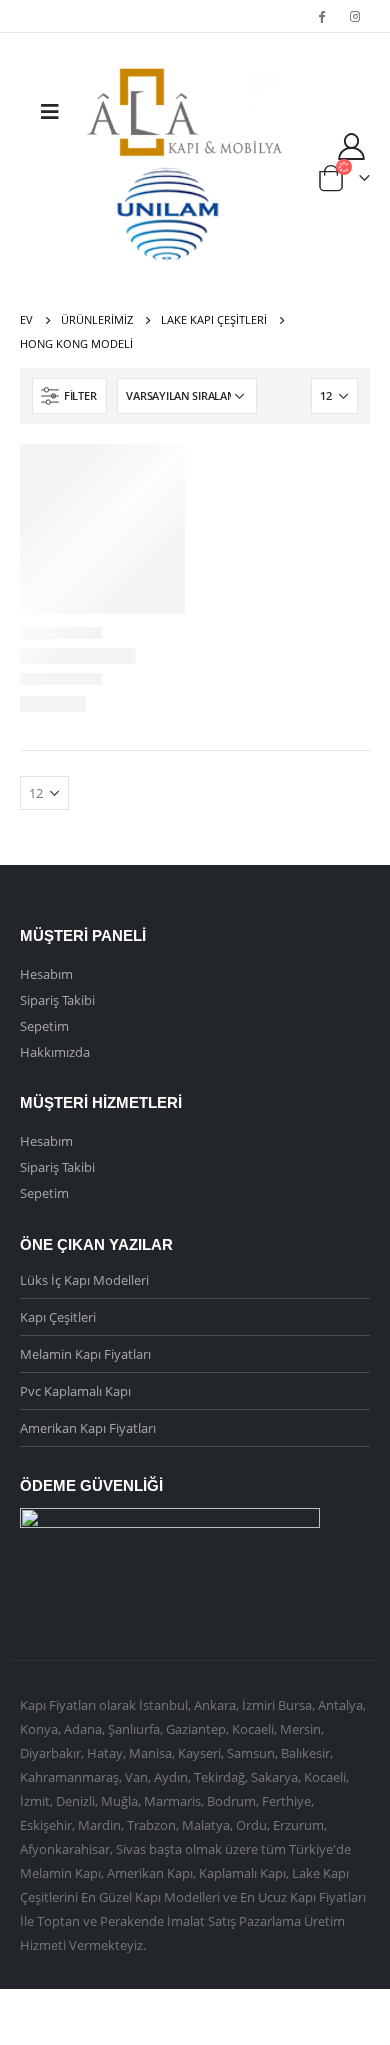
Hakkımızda (55, 1052)
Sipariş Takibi (57, 1000)
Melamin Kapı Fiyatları (85, 1354)
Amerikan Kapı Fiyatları (88, 1428)
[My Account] (352, 145)
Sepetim (44, 1026)
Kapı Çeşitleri (58, 1317)
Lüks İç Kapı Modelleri (84, 1280)
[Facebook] (322, 16)
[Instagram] (355, 16)
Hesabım (46, 974)
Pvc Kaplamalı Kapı (75, 1391)
